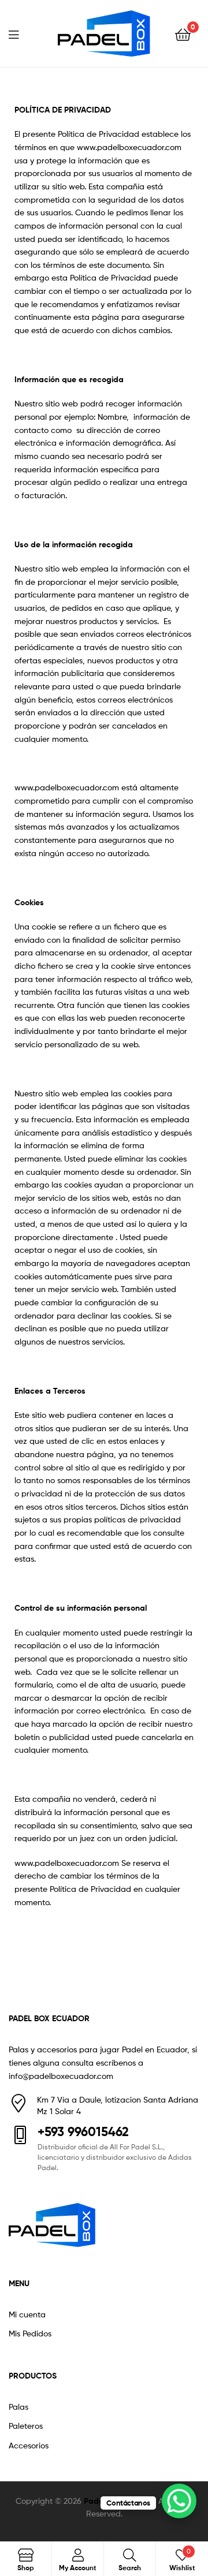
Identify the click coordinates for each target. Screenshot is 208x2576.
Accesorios (29, 2445)
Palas (18, 2407)
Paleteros (26, 2426)
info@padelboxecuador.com (61, 2076)
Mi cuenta (27, 2314)
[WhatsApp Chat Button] (179, 2501)
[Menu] (21, 33)
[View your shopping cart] (183, 34)
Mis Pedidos (30, 2333)
